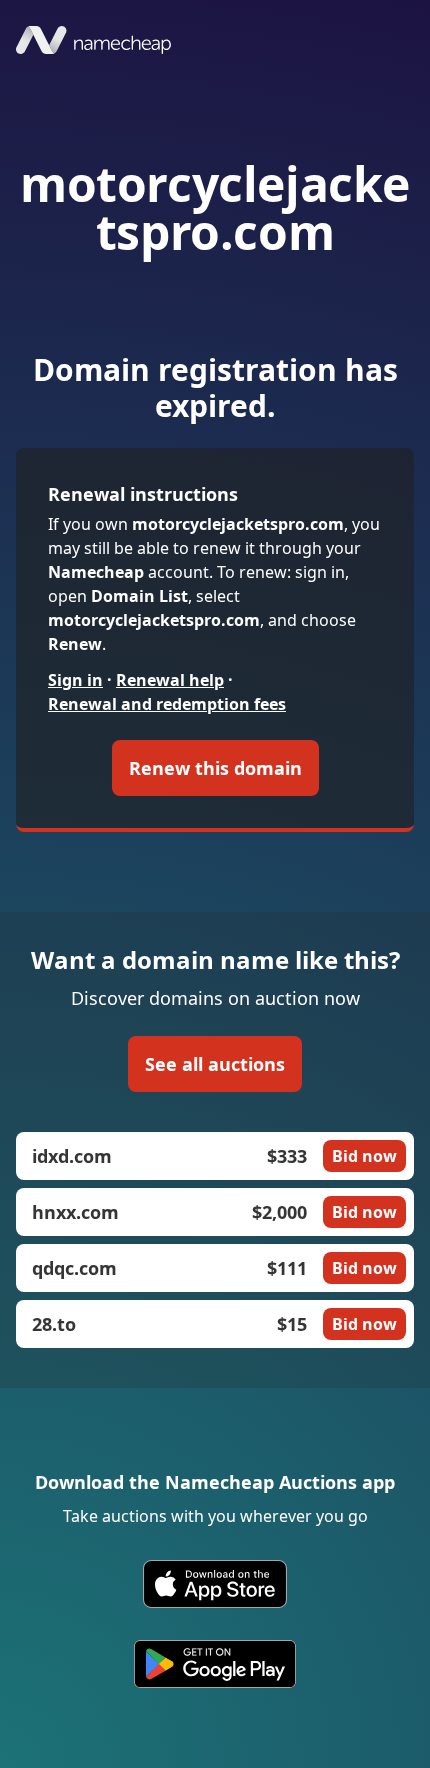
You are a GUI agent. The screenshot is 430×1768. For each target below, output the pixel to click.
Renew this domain (215, 768)
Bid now (364, 1156)
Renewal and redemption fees (167, 704)
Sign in (75, 680)
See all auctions (215, 1064)
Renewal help (170, 680)
